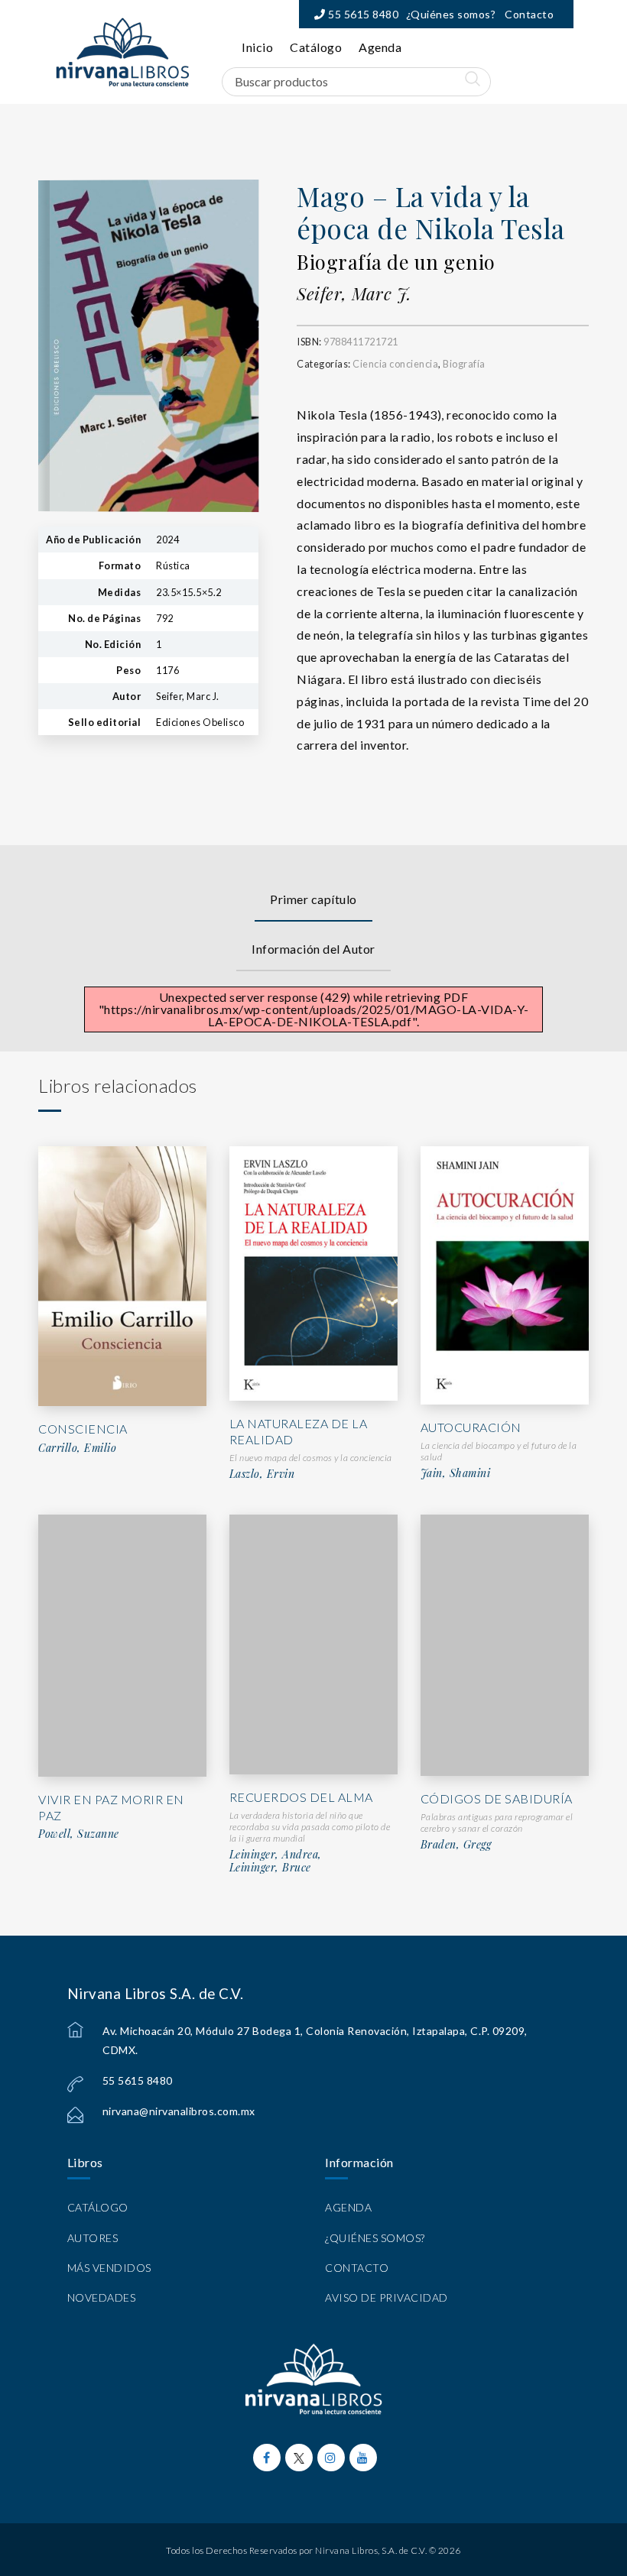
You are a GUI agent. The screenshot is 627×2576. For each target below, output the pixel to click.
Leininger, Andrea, (276, 1855)
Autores (93, 2238)
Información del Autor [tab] (313, 949)
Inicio (257, 47)
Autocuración (471, 1427)
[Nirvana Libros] (122, 52)
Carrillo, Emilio (77, 1448)
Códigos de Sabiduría (497, 1798)
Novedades (102, 2297)
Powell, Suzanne (79, 1834)
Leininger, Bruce (270, 1868)
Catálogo (316, 47)
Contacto (529, 14)
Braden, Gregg (456, 1845)
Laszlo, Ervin (262, 1474)
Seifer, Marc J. (354, 293)
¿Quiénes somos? (451, 14)
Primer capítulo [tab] (313, 899)
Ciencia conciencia (395, 364)
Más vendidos (109, 2268)
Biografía (464, 364)
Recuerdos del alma (301, 1797)
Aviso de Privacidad (387, 2297)
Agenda (380, 47)
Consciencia (83, 1429)
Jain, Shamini (456, 1473)
